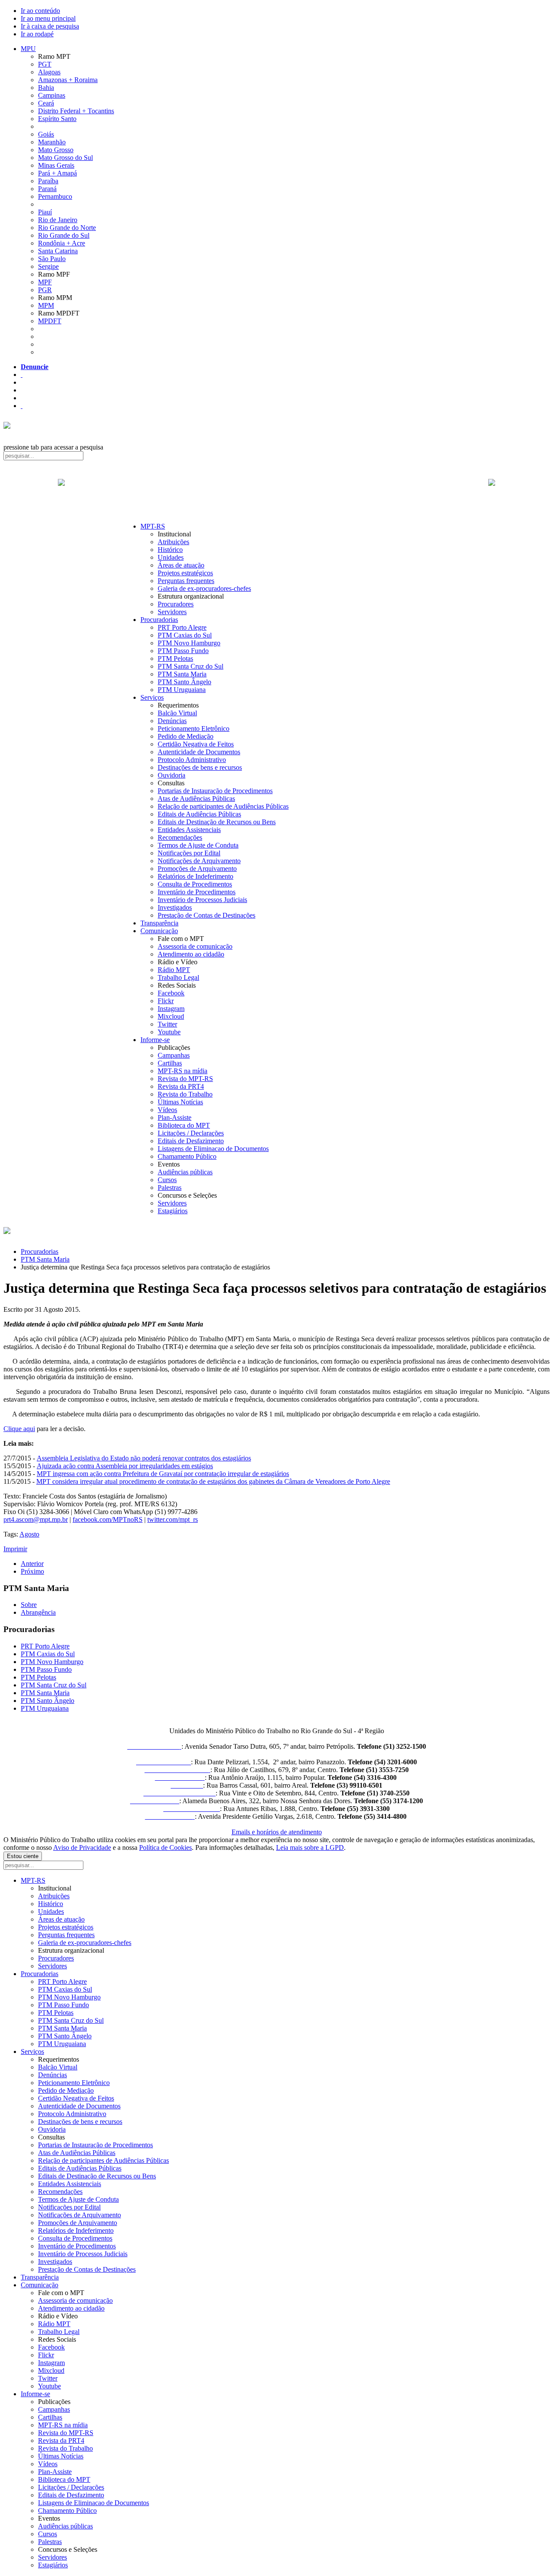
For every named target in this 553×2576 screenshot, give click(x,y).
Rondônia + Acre (62, 243)
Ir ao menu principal (48, 18)
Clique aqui (19, 1429)
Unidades (171, 557)
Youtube (169, 1032)
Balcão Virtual (177, 713)
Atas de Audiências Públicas (196, 799)
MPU (28, 49)
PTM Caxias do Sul (185, 635)
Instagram (171, 1009)
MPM (46, 305)
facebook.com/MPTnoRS (108, 1519)
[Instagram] (22, 406)
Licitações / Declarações (191, 1133)
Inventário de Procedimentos (197, 892)
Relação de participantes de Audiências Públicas (223, 806)
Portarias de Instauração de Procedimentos (215, 791)
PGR (45, 290)
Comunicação (159, 931)
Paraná (47, 189)
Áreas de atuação (181, 565)
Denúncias (172, 721)
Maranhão (52, 142)
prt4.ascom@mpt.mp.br (36, 1519)
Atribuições (173, 542)
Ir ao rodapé (37, 34)
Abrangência (38, 1612)
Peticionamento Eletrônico (194, 728)
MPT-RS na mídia (183, 1071)
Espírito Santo (57, 119)
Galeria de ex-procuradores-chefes (204, 588)
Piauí (45, 212)
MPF (45, 282)
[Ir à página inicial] (276, 492)
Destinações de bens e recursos (200, 767)
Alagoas (49, 72)
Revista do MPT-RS (185, 1079)
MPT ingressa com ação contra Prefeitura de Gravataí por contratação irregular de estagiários (163, 1474)
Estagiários (173, 1211)
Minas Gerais (56, 165)
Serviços (152, 697)
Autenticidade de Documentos (199, 752)
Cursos (167, 1180)
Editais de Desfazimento (191, 1141)
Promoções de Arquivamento (197, 869)
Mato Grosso (56, 150)
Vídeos (167, 1110)
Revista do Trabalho (185, 1094)
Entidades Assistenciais (189, 830)
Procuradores (176, 604)
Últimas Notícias (180, 1102)
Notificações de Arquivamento (199, 861)
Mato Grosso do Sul (65, 158)
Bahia (46, 88)
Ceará (46, 103)
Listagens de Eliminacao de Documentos (213, 1149)
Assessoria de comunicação (195, 946)
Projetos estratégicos (185, 573)
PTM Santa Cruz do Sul (191, 666)
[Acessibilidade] (22, 375)
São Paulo (52, 259)
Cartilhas (170, 1063)
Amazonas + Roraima (68, 80)
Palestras (170, 1188)
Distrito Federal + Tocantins (76, 111)
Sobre (29, 1605)
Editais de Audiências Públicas (199, 814)
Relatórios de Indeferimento (195, 876)
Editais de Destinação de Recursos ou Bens (217, 822)
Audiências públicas (185, 1172)
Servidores (172, 612)
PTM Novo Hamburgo (189, 643)
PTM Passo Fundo (183, 651)
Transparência (159, 923)
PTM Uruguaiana (182, 690)
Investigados (175, 907)
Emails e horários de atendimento (277, 1832)
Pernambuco (55, 196)
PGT (45, 64)
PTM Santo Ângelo (184, 682)
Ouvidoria (172, 775)
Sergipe (48, 266)
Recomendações (180, 837)
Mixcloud (171, 1016)
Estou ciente (23, 1856)
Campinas (52, 95)
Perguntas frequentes (186, 581)
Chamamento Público (187, 1156)
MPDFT (50, 321)
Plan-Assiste (175, 1117)
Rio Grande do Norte (67, 228)
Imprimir (15, 1549)
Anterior (32, 1564)
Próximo (32, 1571)
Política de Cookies (165, 1848)
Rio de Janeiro (58, 220)
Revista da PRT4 (181, 1086)
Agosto (29, 1534)
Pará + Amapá (57, 173)
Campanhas (174, 1055)
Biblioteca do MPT (184, 1125)
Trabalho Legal (178, 977)
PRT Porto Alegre (182, 627)
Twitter (167, 1024)
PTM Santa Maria (182, 674)
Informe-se (155, 1040)
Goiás (46, 134)
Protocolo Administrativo (192, 760)
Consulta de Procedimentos (195, 884)
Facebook (171, 993)
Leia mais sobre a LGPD (310, 1848)
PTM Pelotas (175, 658)
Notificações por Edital (189, 853)
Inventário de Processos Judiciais (202, 900)
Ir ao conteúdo (40, 11)
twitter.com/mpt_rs (173, 1519)
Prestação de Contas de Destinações (207, 915)
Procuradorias (159, 620)
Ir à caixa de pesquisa (50, 26)
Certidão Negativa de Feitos (196, 744)
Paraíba (48, 181)
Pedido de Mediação (186, 736)
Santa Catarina (58, 251)
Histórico (170, 550)
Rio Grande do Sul (64, 235)
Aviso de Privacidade (82, 1848)
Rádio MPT (174, 970)
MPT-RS (153, 526)
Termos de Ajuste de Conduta (198, 845)
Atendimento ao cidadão (191, 954)
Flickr (166, 1001)
